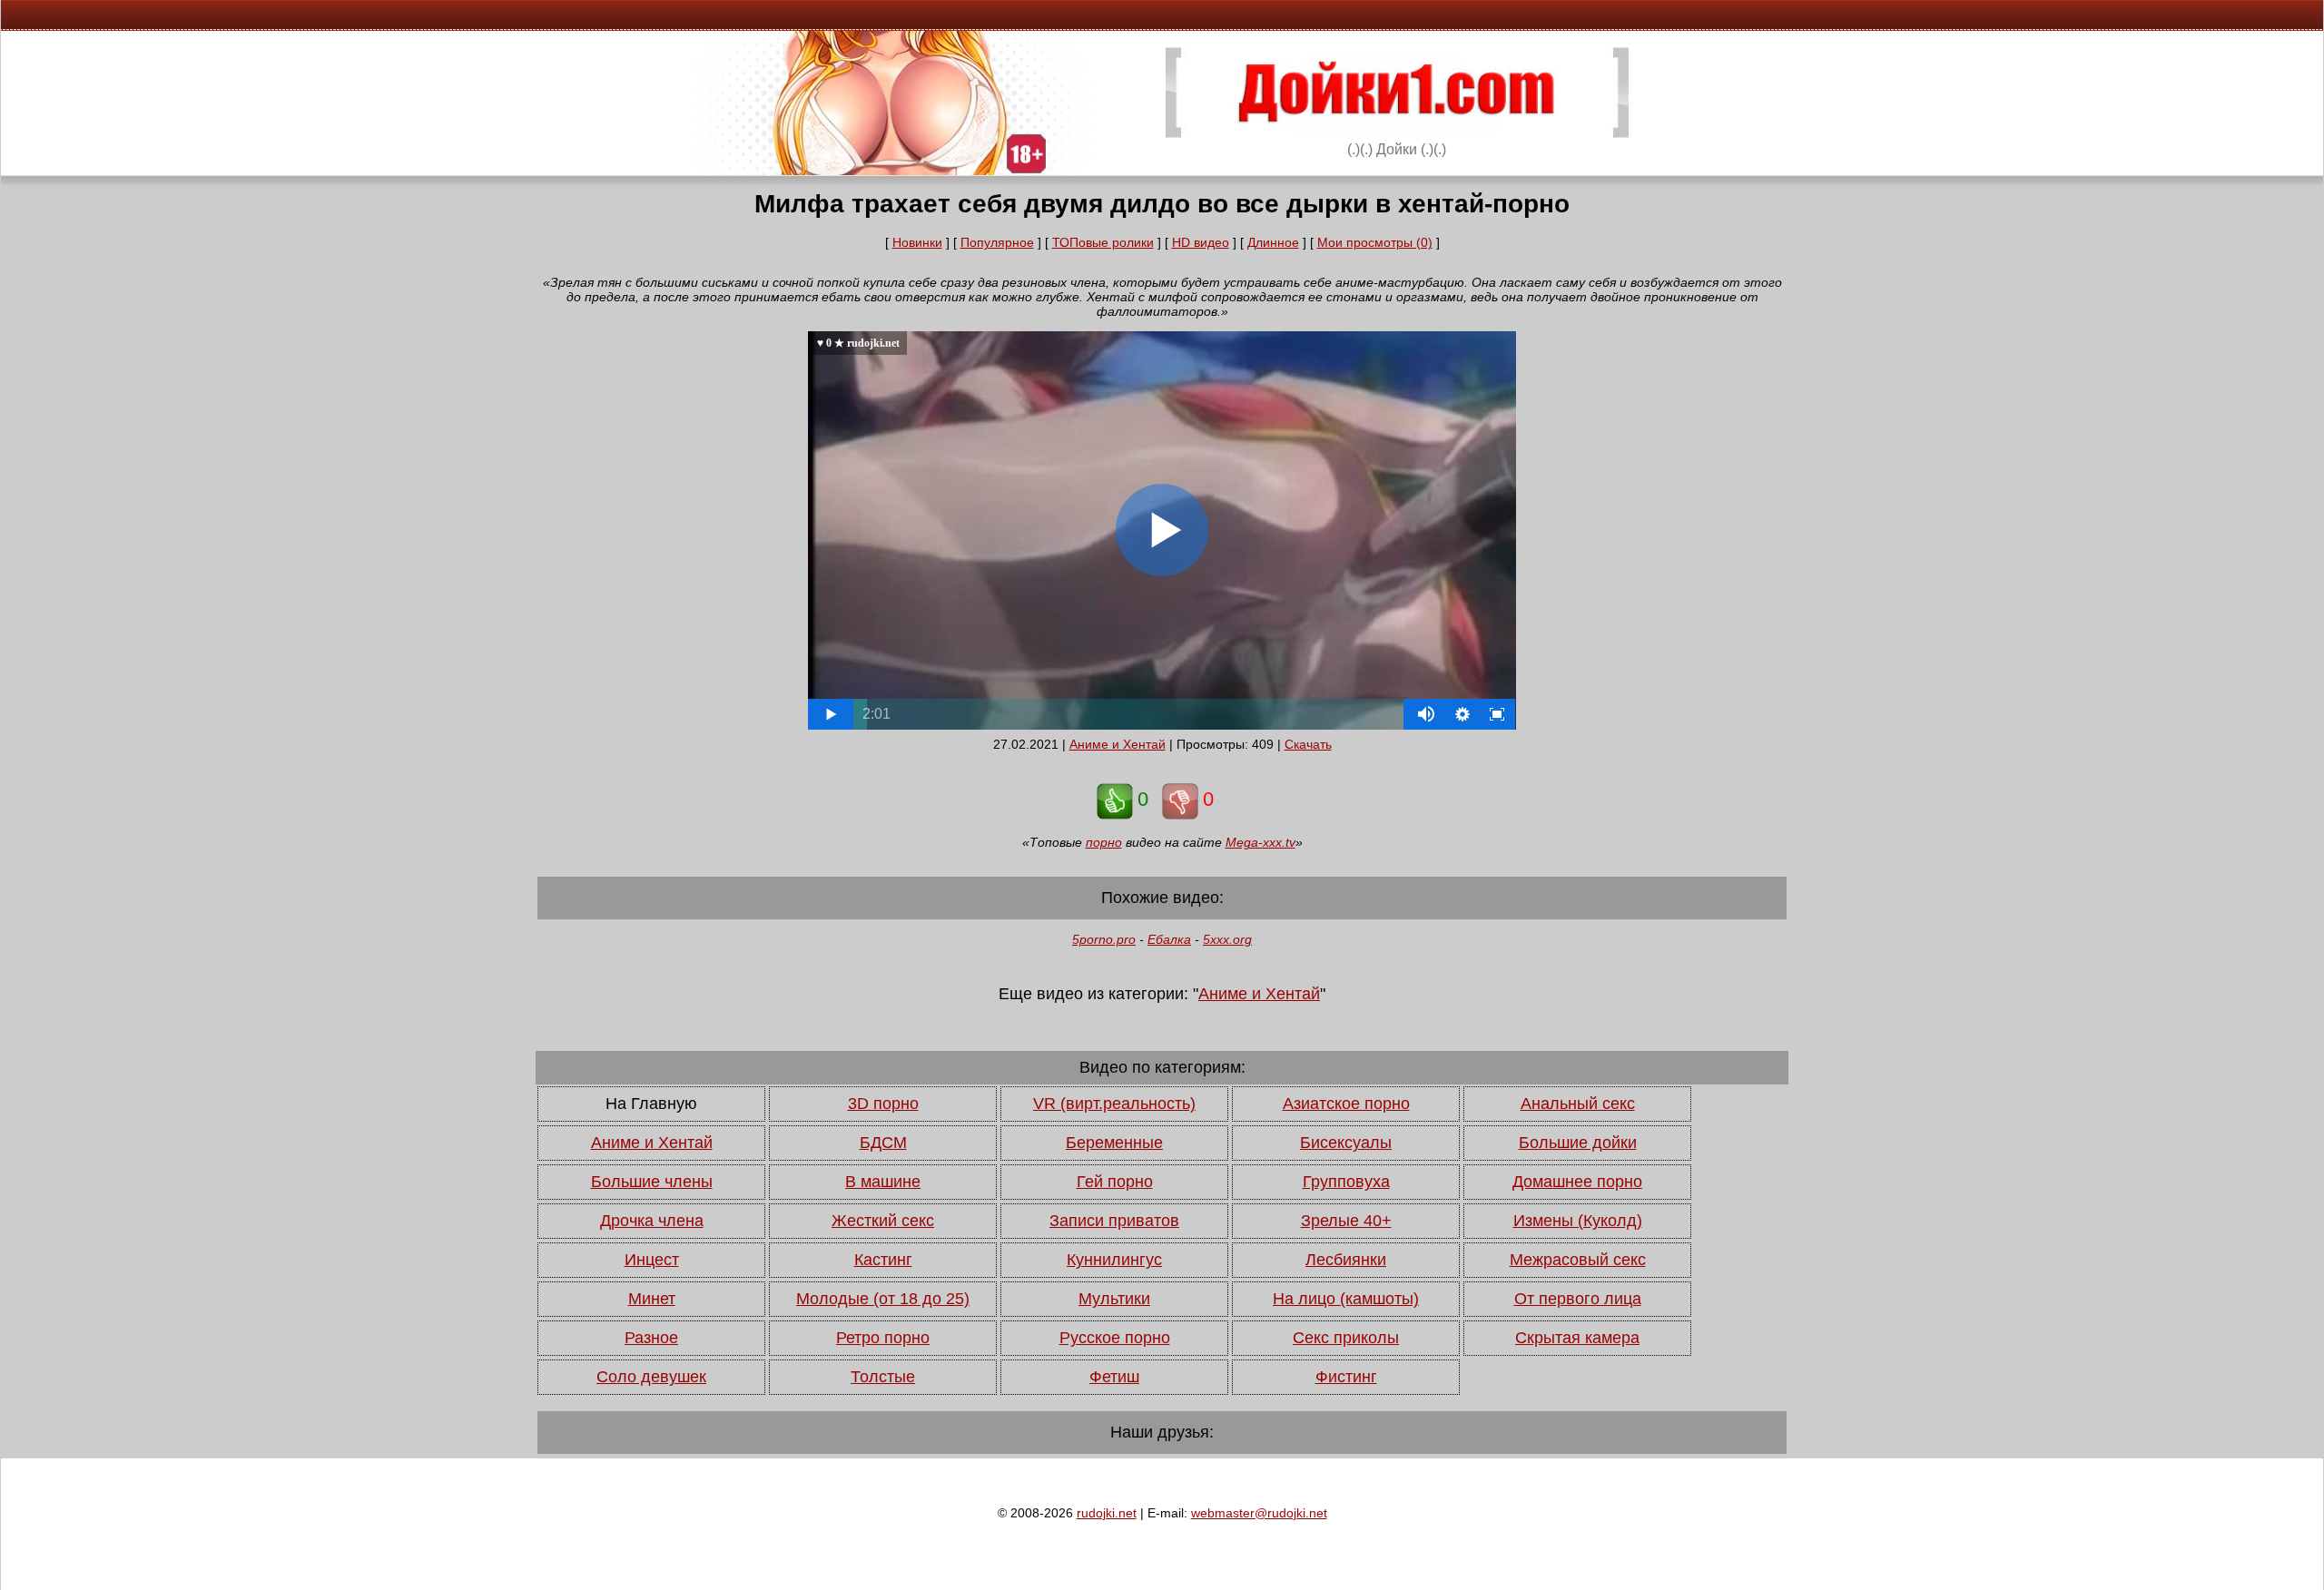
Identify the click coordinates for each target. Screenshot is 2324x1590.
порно (1104, 842)
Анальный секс (1578, 1104)
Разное (651, 1338)
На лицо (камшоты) (1346, 1299)
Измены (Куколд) (1578, 1221)
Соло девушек (651, 1377)
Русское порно (1115, 1338)
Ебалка (1169, 939)
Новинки (917, 242)
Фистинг (1346, 1377)
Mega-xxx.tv (1260, 842)
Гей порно (1115, 1182)
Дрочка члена (652, 1221)
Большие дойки (1578, 1143)
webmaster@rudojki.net (1259, 1513)
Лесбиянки (1346, 1260)
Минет (652, 1299)
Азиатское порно (1346, 1104)
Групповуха (1346, 1182)
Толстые (883, 1377)
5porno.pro (1104, 939)
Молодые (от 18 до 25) (883, 1299)
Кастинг (883, 1260)
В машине (883, 1182)
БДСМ (883, 1143)
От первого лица (1578, 1299)
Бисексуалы (1346, 1143)
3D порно (883, 1104)
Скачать (1308, 744)
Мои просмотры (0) (1375, 242)
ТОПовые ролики (1103, 242)
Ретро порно (883, 1338)
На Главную (651, 1104)
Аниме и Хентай (1118, 744)
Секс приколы (1346, 1338)
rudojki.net (1107, 1513)
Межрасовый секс (1578, 1260)
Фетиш (1114, 1377)
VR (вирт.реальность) (1114, 1104)
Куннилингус (1114, 1260)
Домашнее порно (1577, 1182)
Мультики (1114, 1299)
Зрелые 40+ (1346, 1221)
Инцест (652, 1260)
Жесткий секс (883, 1221)
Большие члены (652, 1182)
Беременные (1114, 1143)
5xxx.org (1227, 939)
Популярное (997, 242)
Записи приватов (1114, 1221)
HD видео (1201, 242)
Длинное (1273, 242)
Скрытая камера (1577, 1338)
